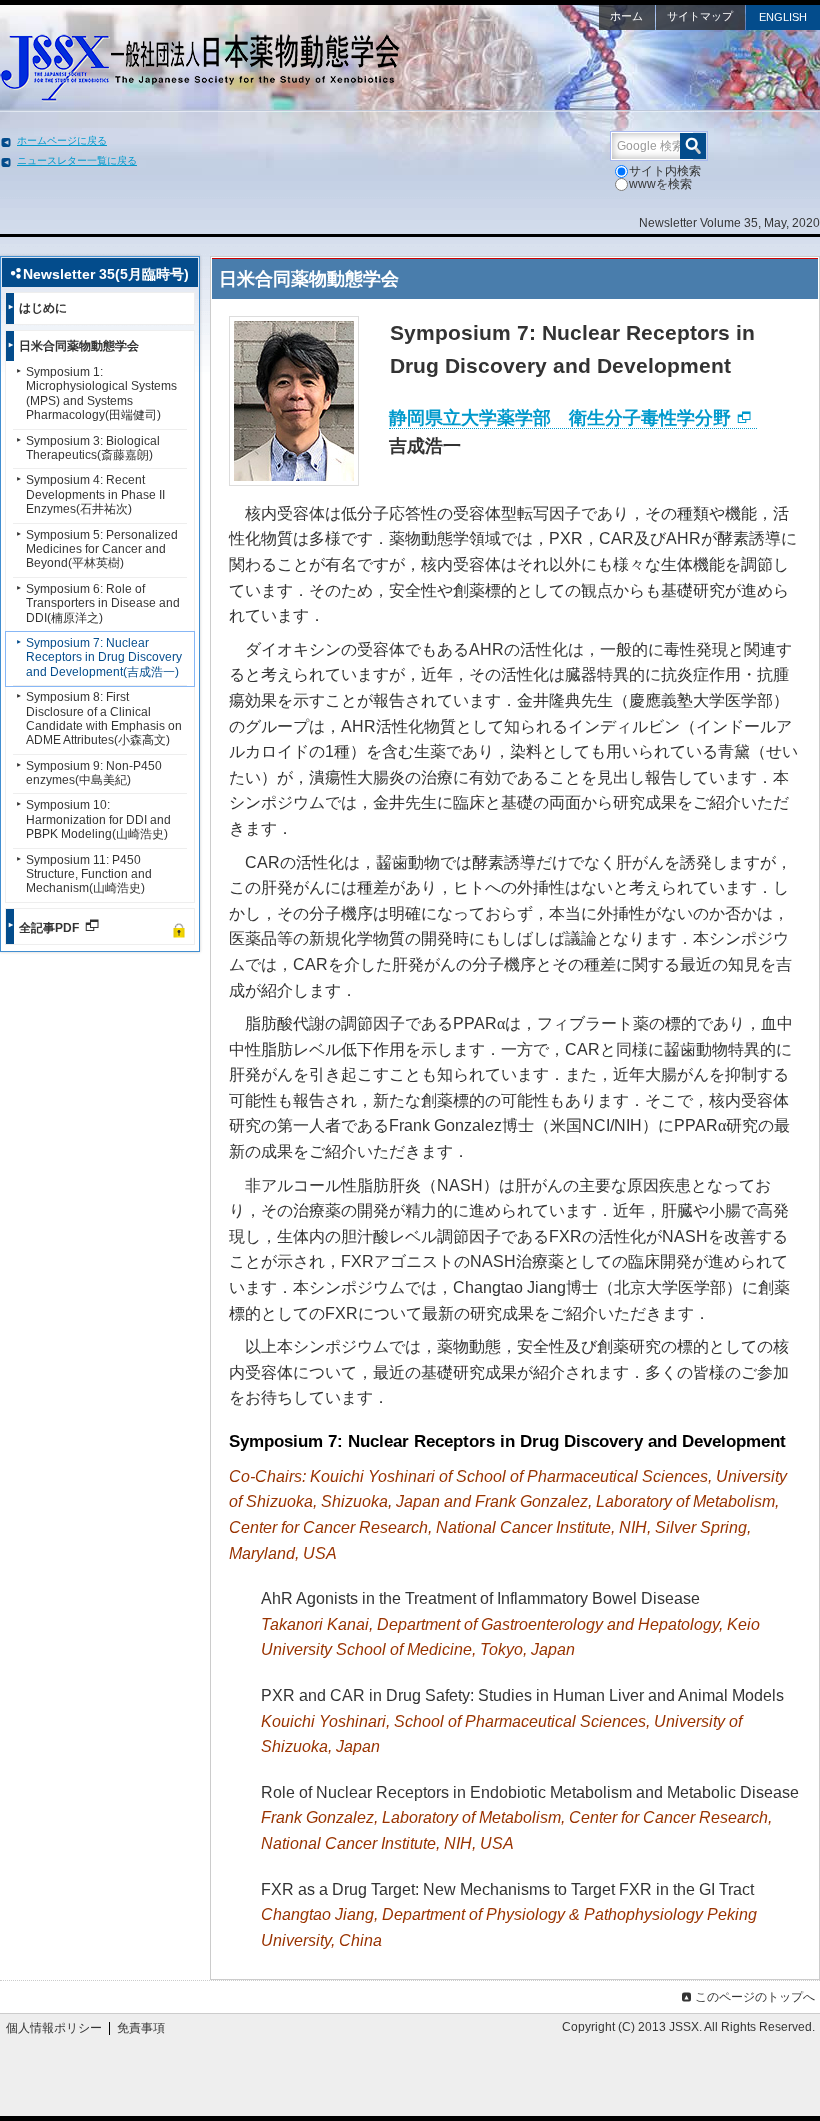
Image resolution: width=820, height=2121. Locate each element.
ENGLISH (783, 17)
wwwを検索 (660, 184)
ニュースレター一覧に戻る (77, 160)
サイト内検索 (665, 171)
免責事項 (141, 2028)
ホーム (626, 16)
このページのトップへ (755, 1997)
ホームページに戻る (62, 140)
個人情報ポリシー (54, 2028)
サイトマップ (700, 16)
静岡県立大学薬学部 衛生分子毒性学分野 (560, 418)
